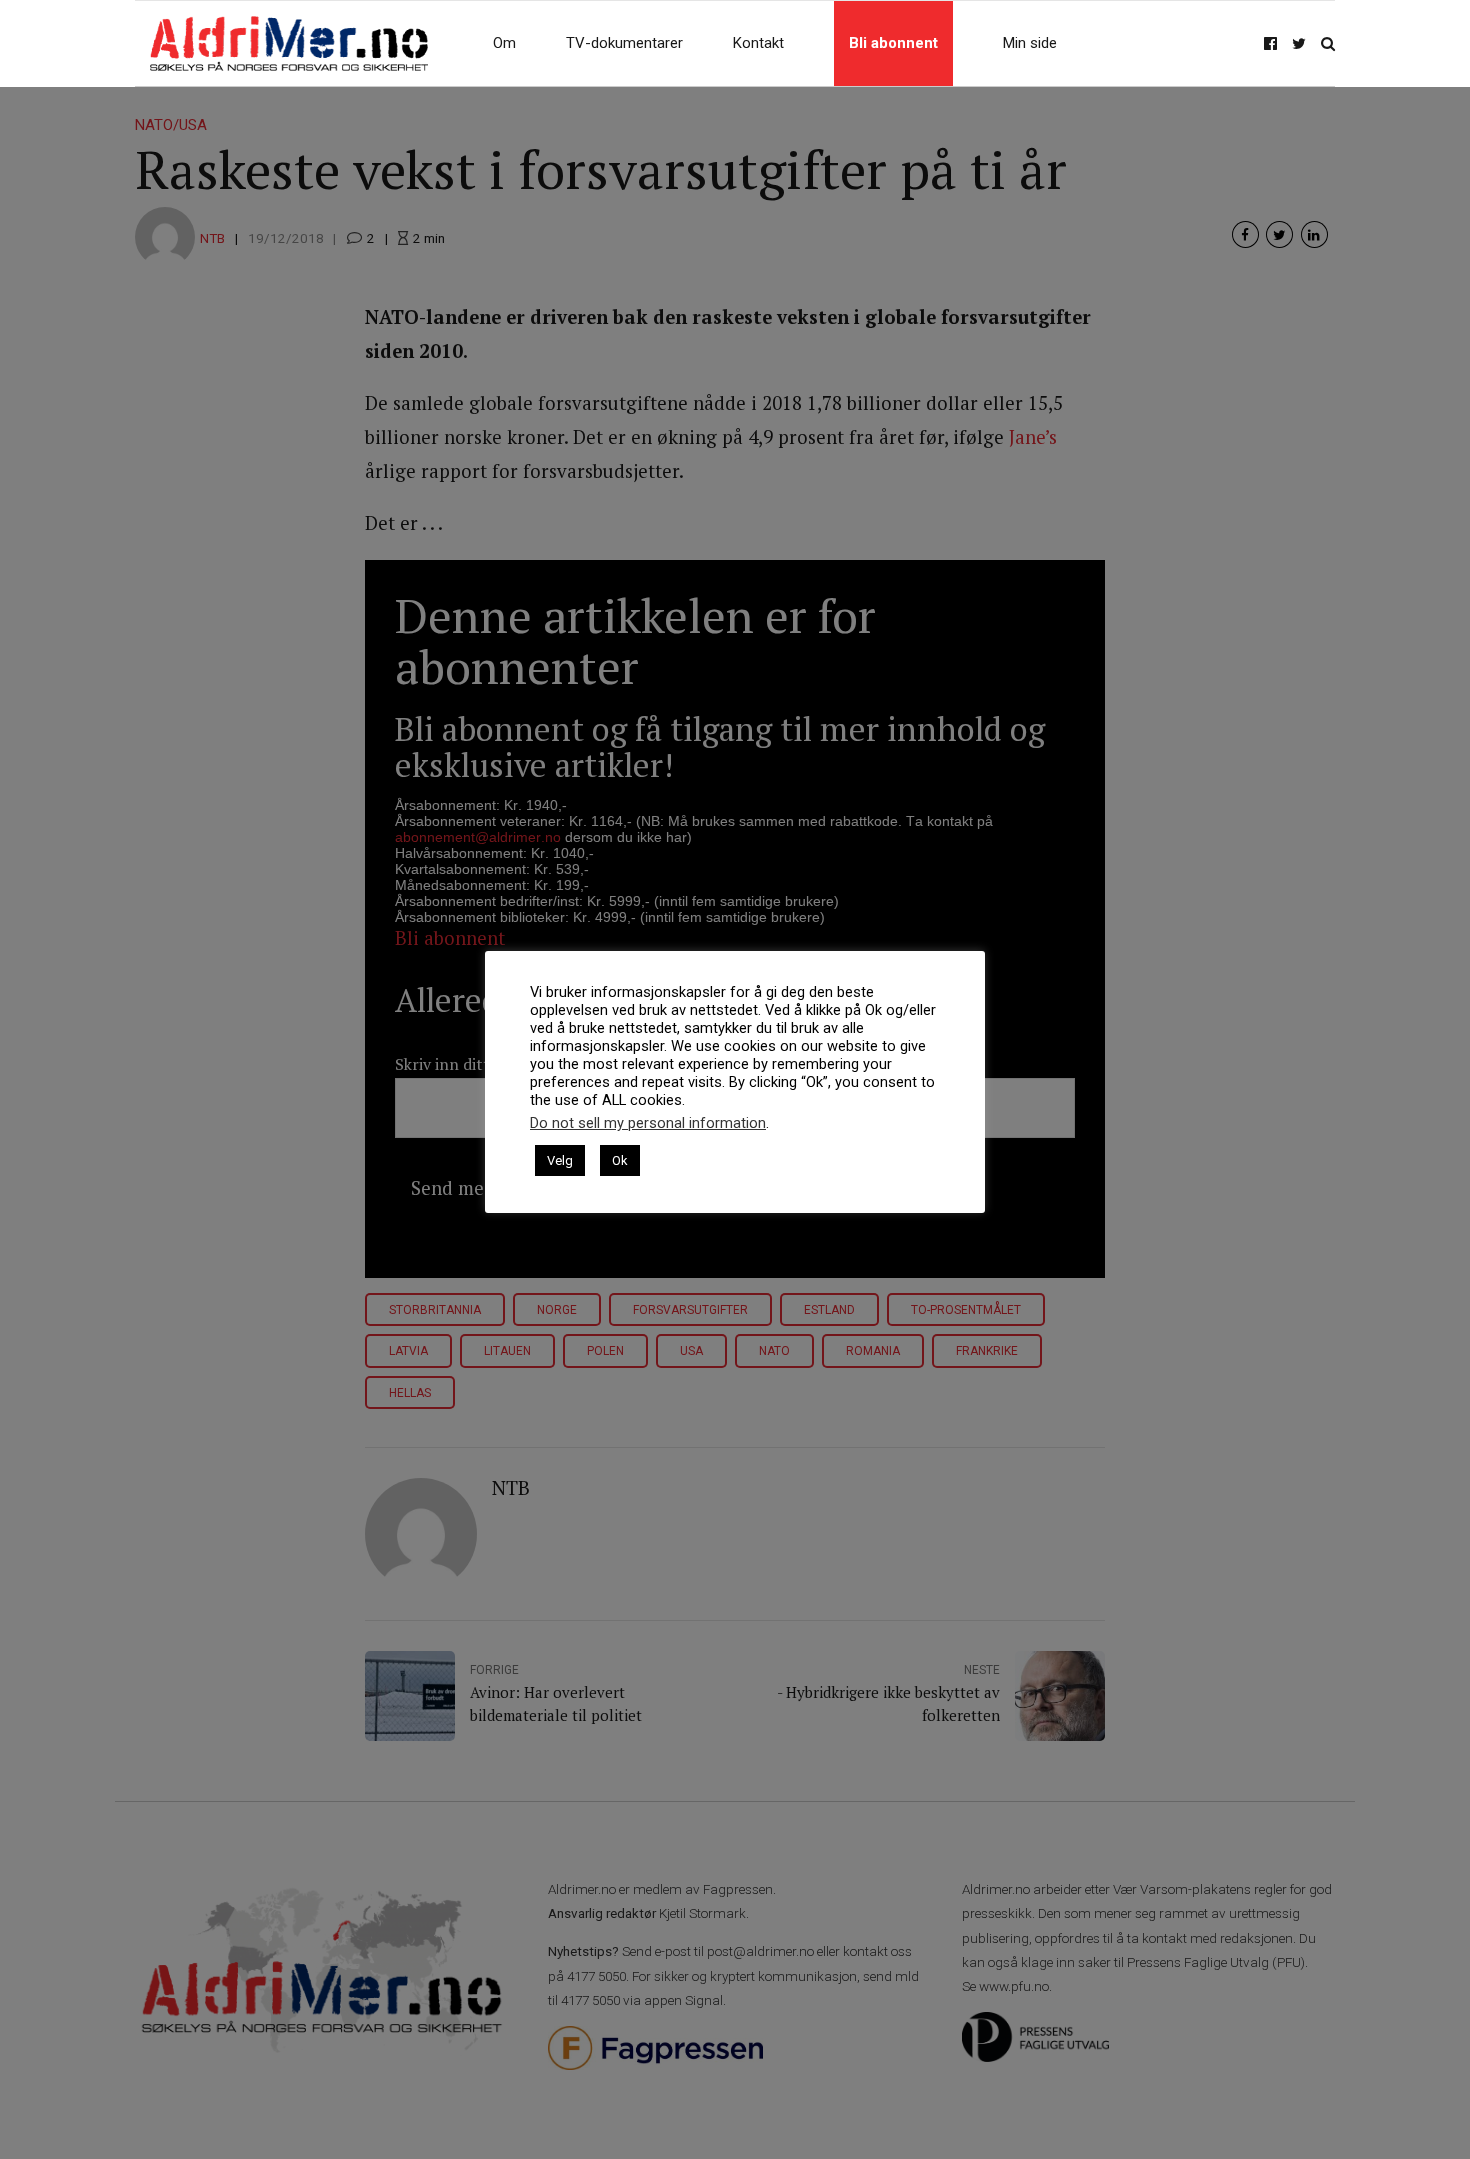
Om (504, 43)
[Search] (1328, 43)
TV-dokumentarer (624, 43)
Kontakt (758, 43)
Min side (1030, 43)
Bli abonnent (893, 43)
